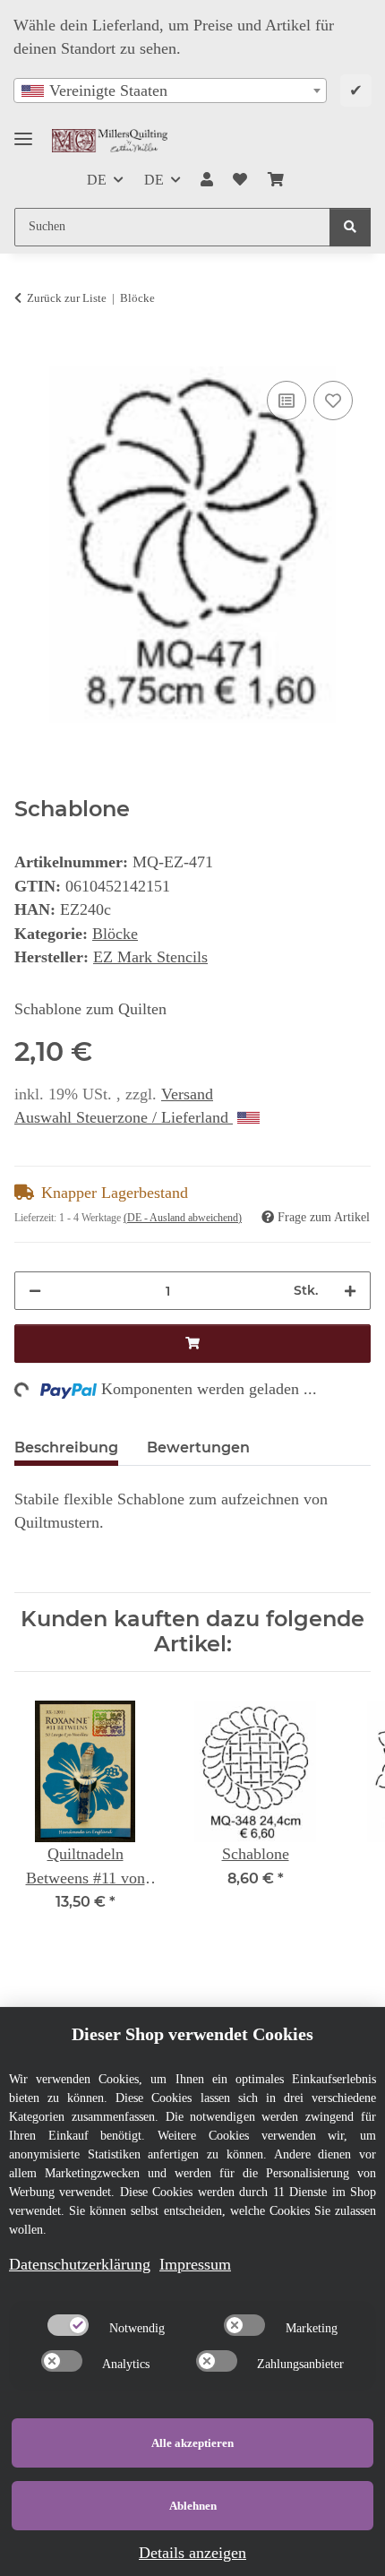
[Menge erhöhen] (350, 1291)
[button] (207, 180)
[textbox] (170, 90)
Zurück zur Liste (67, 298)
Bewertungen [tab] (198, 1447)
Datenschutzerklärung (80, 2264)
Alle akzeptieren (192, 2443)
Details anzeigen (192, 2553)
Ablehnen (193, 2506)
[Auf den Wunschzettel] (333, 401)
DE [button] (97, 180)
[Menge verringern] (35, 1291)
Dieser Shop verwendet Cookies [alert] (192, 2034)
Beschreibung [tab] (66, 1447)
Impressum (195, 2264)
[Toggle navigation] (23, 131)
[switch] (68, 2325)
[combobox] (170, 90)
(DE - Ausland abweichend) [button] (183, 1218)
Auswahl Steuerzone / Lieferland (124, 1117)
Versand (187, 1094)
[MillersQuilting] (110, 140)
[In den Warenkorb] (29, 356)
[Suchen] (350, 227)
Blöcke (115, 934)
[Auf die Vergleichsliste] (287, 401)
